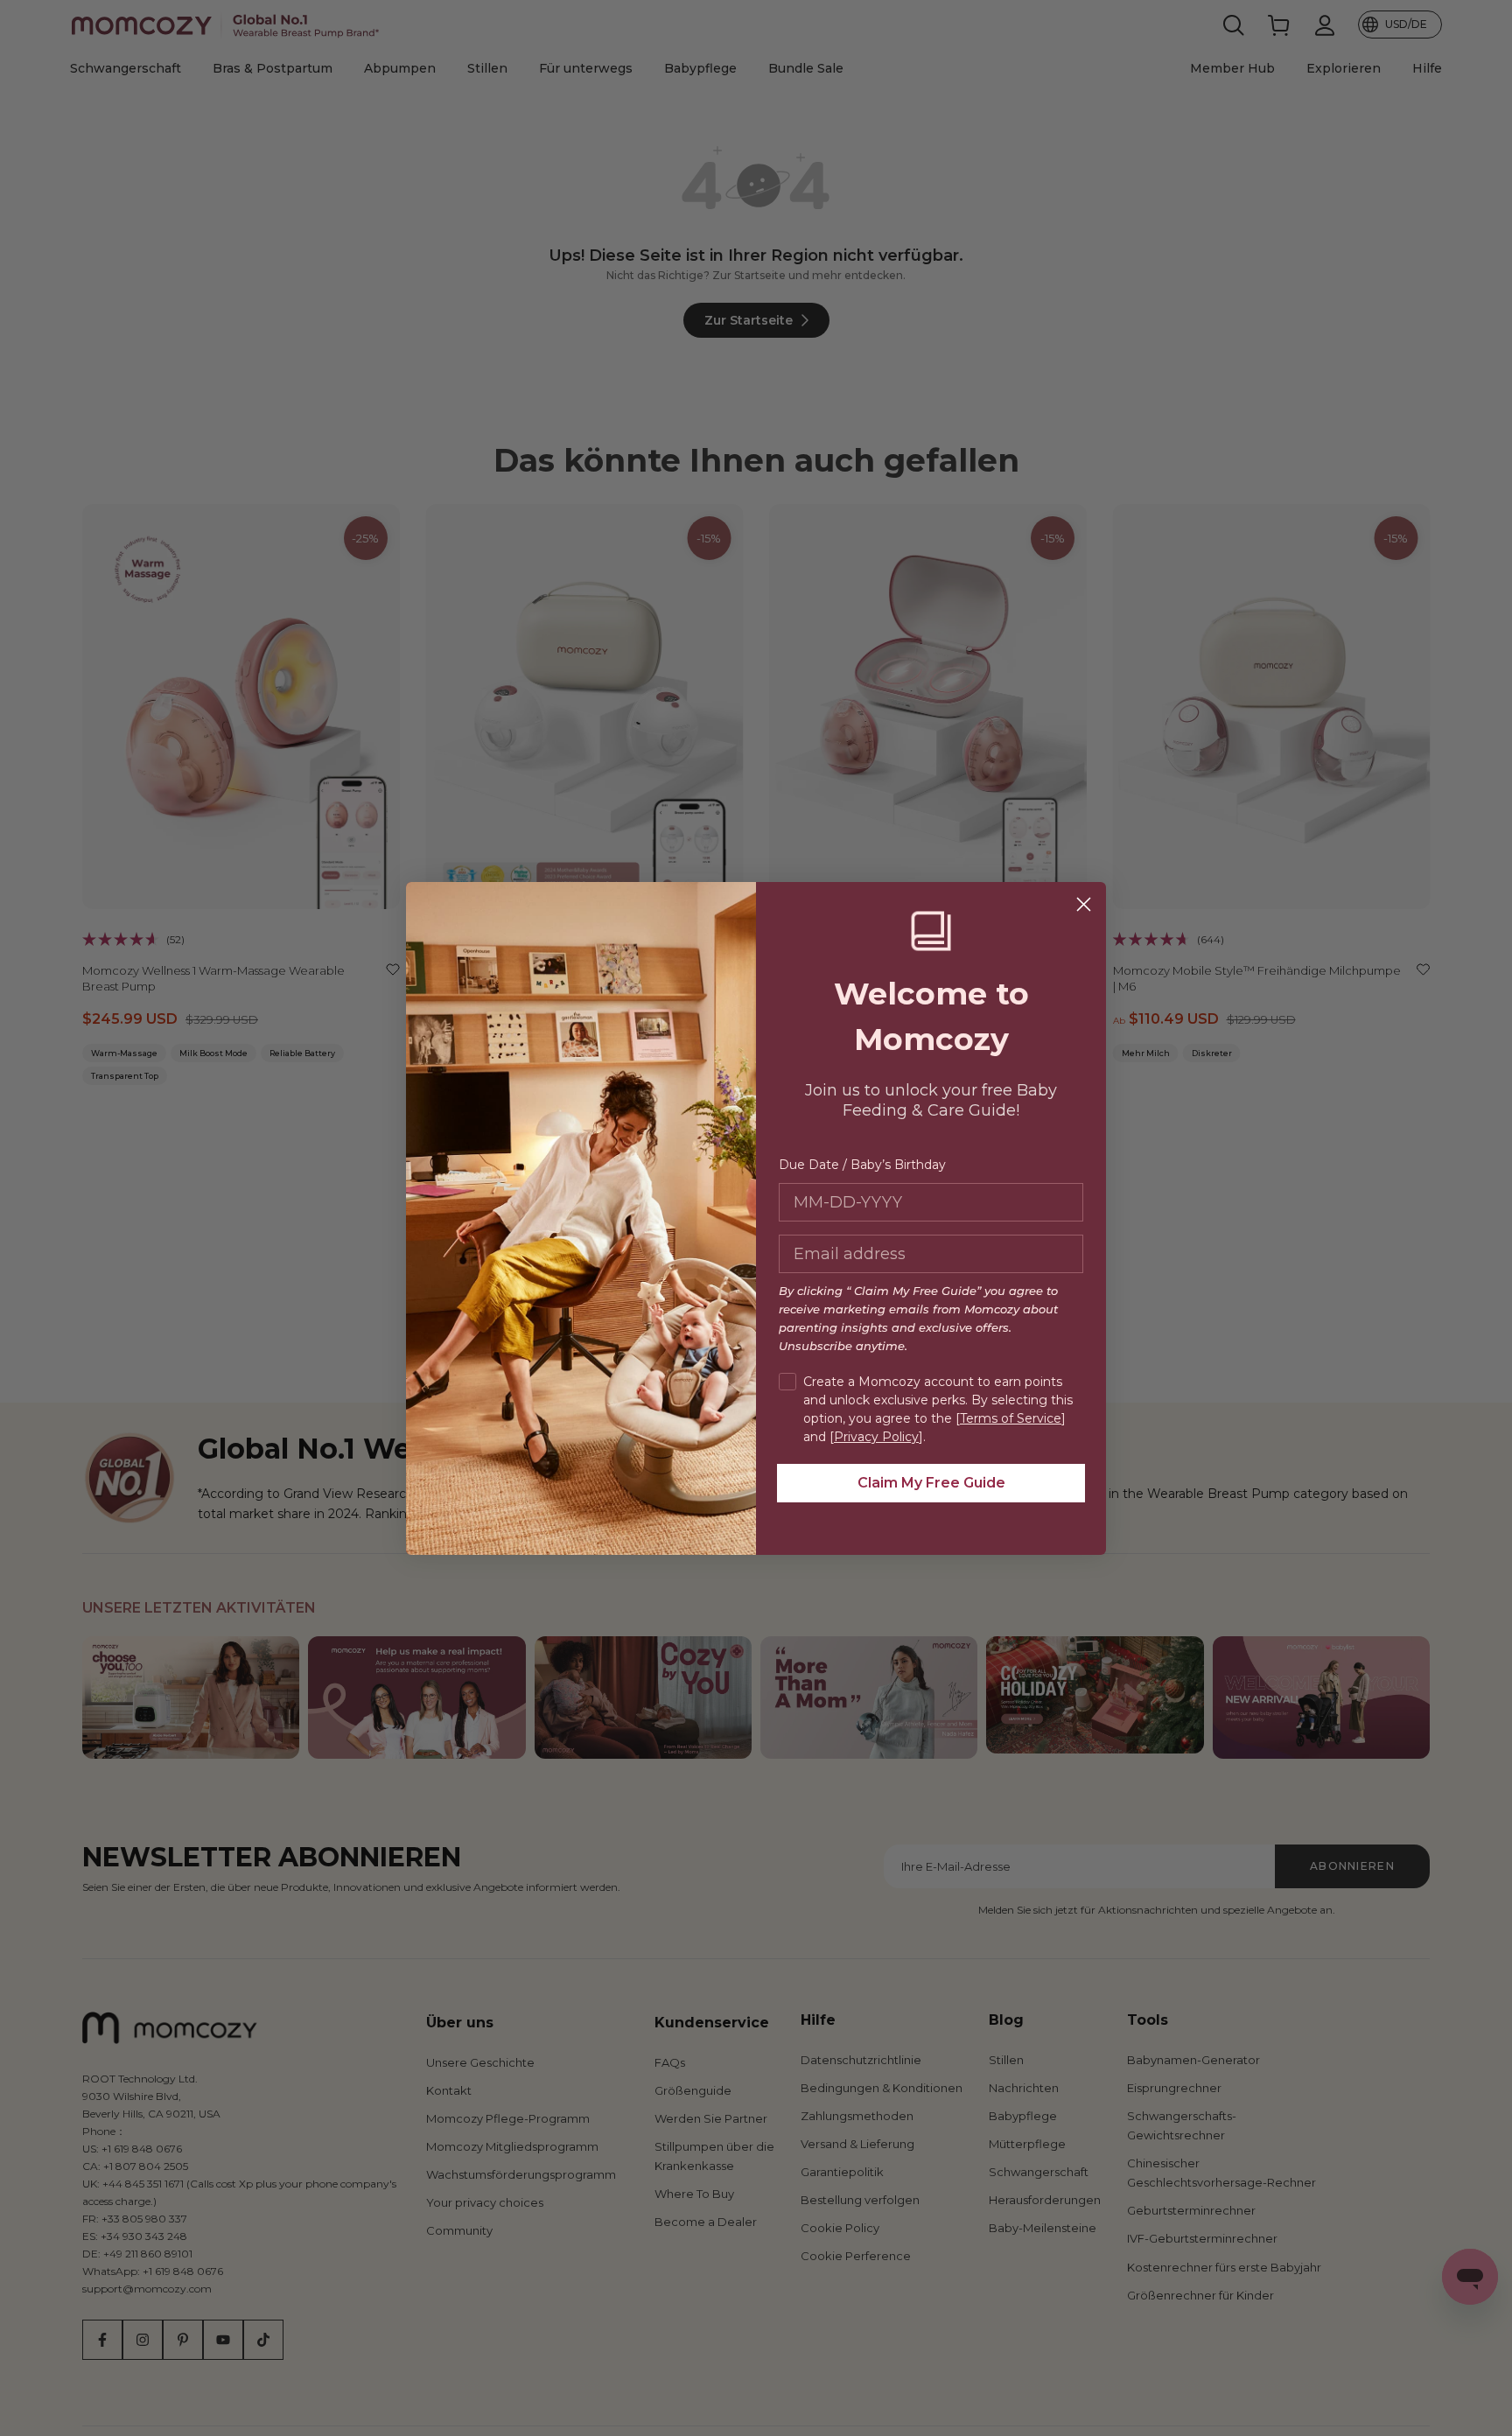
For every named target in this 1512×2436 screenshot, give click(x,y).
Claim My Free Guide (931, 1483)
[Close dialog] (1084, 904)
